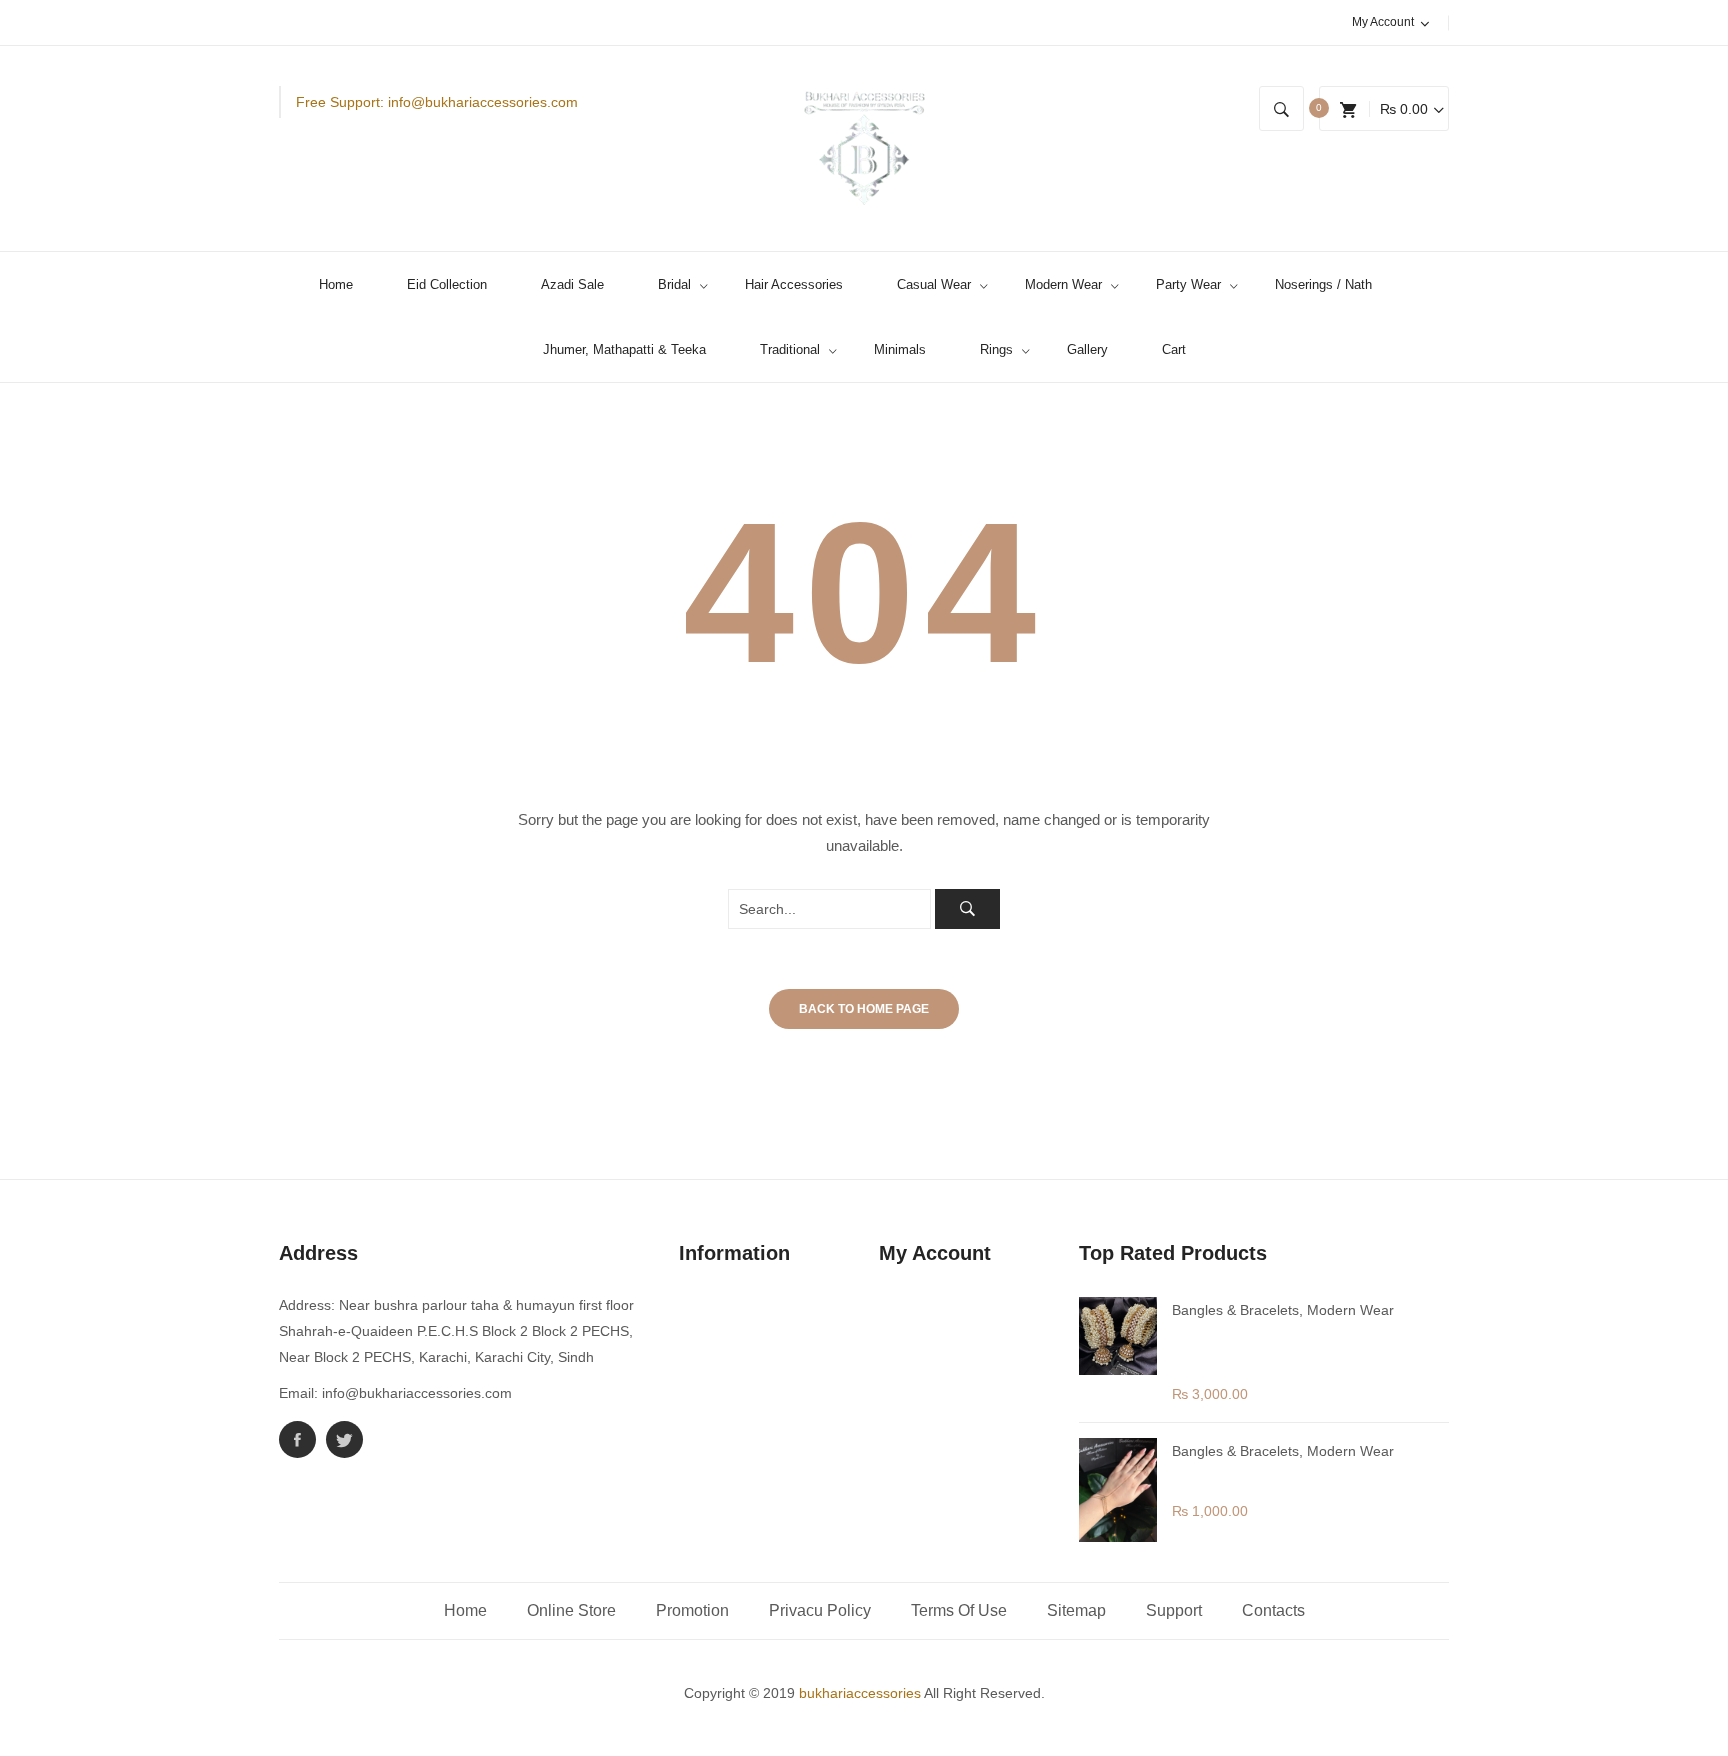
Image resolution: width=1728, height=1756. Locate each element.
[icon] (297, 1439)
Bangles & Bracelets (1235, 1310)
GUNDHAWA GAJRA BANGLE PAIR (1282, 1346)
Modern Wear (1350, 1310)
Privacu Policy (820, 1610)
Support (1174, 1610)
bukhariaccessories (860, 1693)
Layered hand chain (1246, 1475)
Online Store (571, 1610)
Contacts (1273, 1610)
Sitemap (1076, 1610)
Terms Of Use (959, 1610)
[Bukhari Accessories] (864, 148)
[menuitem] (344, 284)
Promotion (692, 1610)
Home (465, 1610)
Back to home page (864, 1009)
